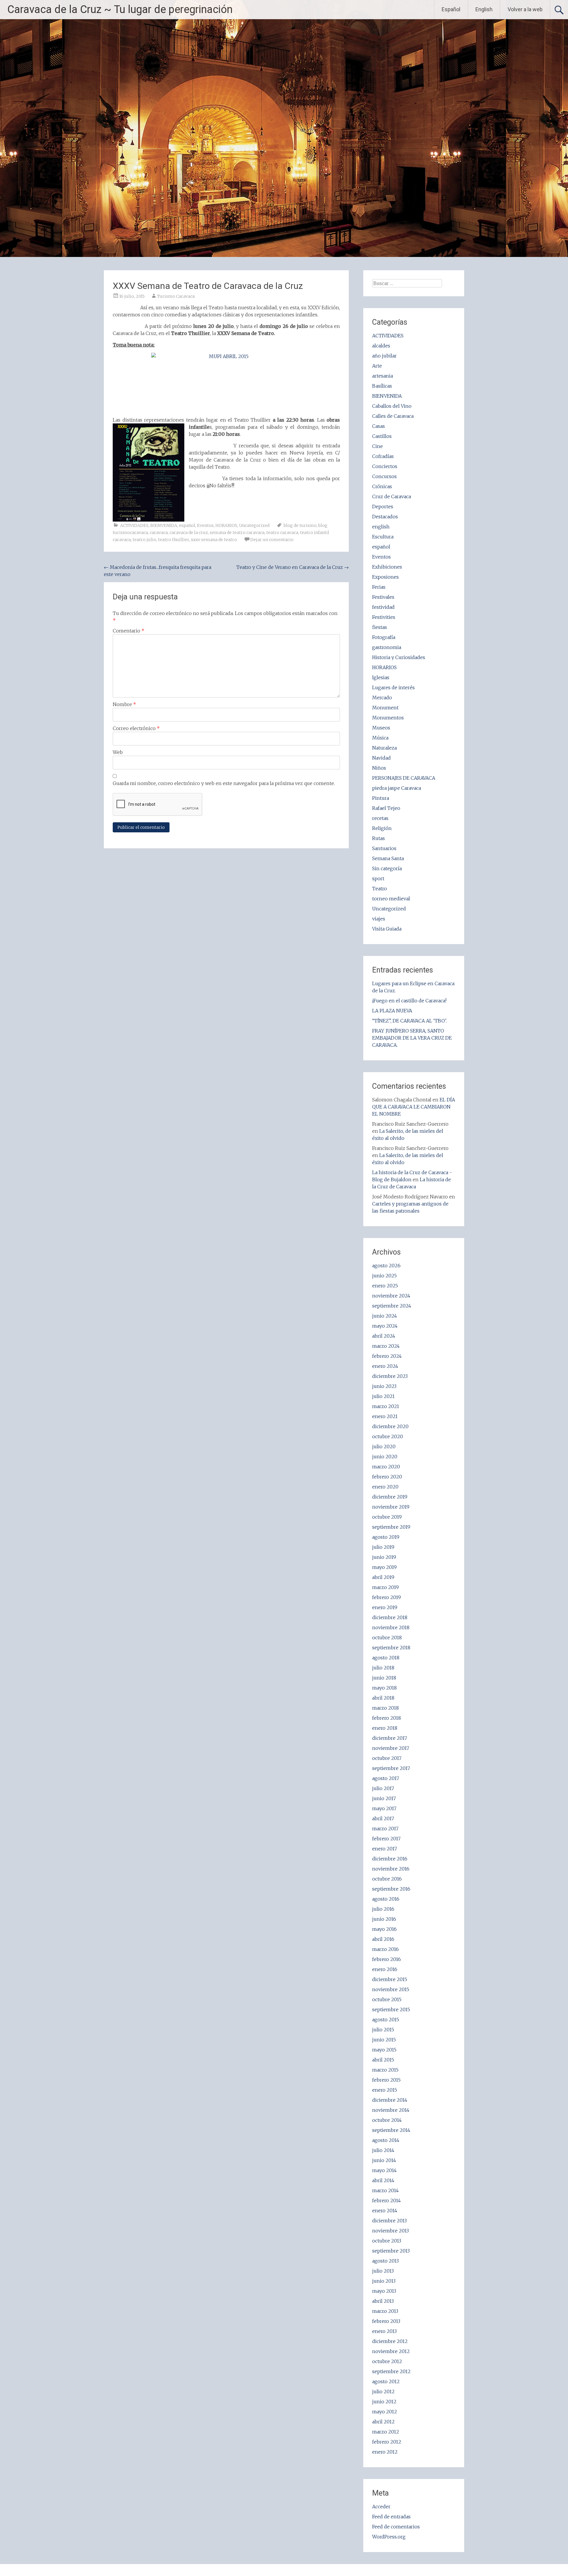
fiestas (380, 627)
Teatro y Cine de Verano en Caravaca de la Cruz (293, 567)
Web (118, 752)
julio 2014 (383, 2150)
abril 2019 (383, 1577)
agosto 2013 (385, 2261)
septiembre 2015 (391, 2009)
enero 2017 (385, 1849)
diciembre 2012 (390, 2341)
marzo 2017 (385, 1829)
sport (378, 878)
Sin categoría (387, 868)
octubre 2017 (387, 1758)
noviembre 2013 (390, 2231)
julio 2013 (383, 2271)
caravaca (159, 533)
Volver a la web (525, 9)
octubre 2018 (387, 1637)
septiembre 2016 (391, 1889)
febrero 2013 (386, 2321)
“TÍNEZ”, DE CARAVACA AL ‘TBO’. (409, 1021)
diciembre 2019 (390, 1497)
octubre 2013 (387, 2241)
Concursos (384, 476)
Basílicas (382, 386)
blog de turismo (300, 525)
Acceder (381, 2507)
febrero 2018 (387, 1718)
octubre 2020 (388, 1436)
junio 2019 (384, 1557)
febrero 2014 (387, 2200)
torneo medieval (391, 899)
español (187, 525)
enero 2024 (385, 1366)
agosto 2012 (386, 2381)
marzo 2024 (386, 1346)
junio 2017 (384, 1798)
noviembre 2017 (391, 1748)
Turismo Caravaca (176, 296)
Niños (379, 768)
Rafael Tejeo (386, 808)
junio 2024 (385, 1316)
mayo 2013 (384, 2291)
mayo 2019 (384, 1567)
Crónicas (382, 486)
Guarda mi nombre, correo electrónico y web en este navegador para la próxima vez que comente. (224, 783)
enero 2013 (384, 2331)
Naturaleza (384, 748)
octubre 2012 (387, 2361)
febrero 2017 (386, 1839)
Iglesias (381, 677)
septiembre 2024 (392, 1306)
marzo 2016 (385, 1949)
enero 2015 (385, 2090)
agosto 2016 (386, 1899)
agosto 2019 (386, 1537)
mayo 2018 (384, 1688)
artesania (383, 376)
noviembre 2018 (391, 1627)
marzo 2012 (386, 2432)
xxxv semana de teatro (214, 540)
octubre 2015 (387, 1999)
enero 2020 (385, 1487)
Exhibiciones (387, 567)
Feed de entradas (391, 2517)
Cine (377, 446)
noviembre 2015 (391, 1989)
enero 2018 (385, 1728)
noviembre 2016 (391, 1869)
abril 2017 (383, 1818)
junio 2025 (384, 1276)
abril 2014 (383, 2180)
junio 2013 (384, 2281)
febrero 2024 (387, 1356)
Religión (382, 828)
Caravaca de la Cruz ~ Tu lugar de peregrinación (120, 9)
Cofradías (383, 456)
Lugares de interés (393, 687)
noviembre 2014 (391, 2110)
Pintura (381, 798)
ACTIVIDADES (134, 525)
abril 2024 (384, 1336)
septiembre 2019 (391, 1527)
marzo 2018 (385, 1708)
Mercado (382, 698)
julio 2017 (383, 1788)
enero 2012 (385, 2452)
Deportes (383, 507)
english (381, 527)
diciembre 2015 (390, 1979)
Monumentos (388, 718)
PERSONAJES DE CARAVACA (404, 778)
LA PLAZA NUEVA (392, 1011)
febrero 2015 (386, 2080)
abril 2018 (383, 1698)
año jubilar (384, 356)
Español (451, 9)
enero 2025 (385, 1286)
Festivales (383, 597)
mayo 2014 (384, 2170)
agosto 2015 (386, 2020)
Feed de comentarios (396, 2527)
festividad (383, 607)
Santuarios (384, 848)
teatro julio (144, 540)
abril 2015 (383, 2060)
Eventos (205, 525)
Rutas (379, 838)
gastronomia (387, 647)
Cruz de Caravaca (392, 496)
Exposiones (385, 577)
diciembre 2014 (390, 2100)
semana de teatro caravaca (237, 533)
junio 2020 (385, 1457)
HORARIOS (226, 525)
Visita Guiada (387, 929)
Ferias (379, 587)
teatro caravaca (282, 533)
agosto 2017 (386, 1778)
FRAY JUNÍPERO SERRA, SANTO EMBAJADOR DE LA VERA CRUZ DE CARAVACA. (412, 1038)
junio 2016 (384, 1919)
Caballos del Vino (392, 406)
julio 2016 (383, 1909)
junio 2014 (384, 2160)
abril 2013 (383, 2301)
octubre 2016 (387, 1879)
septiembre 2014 (391, 2130)
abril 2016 (383, 1939)
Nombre (124, 704)
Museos (381, 728)
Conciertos (385, 466)
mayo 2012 (385, 2412)
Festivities (384, 617)
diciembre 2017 (390, 1738)
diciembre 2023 (390, 1376)
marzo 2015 (385, 2070)
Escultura (383, 537)
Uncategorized (254, 525)
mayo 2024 (385, 1326)
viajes (379, 919)
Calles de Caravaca (393, 416)
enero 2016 (385, 1969)
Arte (377, 366)
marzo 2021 (386, 1406)
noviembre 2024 (391, 1296)
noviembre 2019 (391, 1507)
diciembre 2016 (390, 1859)
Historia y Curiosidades (399, 657)
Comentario (129, 631)
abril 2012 (383, 2422)
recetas (380, 818)
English (484, 9)
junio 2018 (384, 1678)
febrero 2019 (387, 1597)
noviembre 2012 (391, 2351)
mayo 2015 (384, 2050)
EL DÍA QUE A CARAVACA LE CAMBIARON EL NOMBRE (414, 1107)
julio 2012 (383, 2391)
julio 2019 (383, 1547)
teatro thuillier (174, 540)
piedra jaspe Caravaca (397, 788)
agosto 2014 (386, 2140)
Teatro (380, 889)
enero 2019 (385, 1607)
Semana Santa (388, 858)
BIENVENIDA (164, 525)
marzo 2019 (385, 1587)
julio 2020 (384, 1446)
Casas (379, 426)
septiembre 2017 (391, 1768)
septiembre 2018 (391, 1648)
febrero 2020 (387, 1477)
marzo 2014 (385, 2190)
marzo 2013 (385, 2311)
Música (380, 738)
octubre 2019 (387, 1517)
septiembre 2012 (391, 2371)
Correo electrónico (136, 728)
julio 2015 (383, 2030)
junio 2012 (384, 2402)
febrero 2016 (387, 1959)
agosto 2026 (386, 1266)
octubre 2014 (387, 2120)
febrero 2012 (387, 2442)
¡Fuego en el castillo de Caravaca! (409, 1001)
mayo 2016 (384, 1929)
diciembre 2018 (390, 1617)
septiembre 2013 (391, 2251)
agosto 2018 (386, 1658)
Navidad (381, 758)
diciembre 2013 (389, 2221)
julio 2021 (383, 1396)
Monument (385, 708)
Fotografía (384, 637)
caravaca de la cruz (189, 533)
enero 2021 (385, 1416)
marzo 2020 (386, 1467)
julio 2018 (383, 1668)
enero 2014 (385, 2211)
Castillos (382, 436)
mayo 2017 (384, 1808)
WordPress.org (389, 2537)
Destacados (385, 517)
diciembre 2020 (390, 1426)
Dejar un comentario (272, 540)
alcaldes (381, 346)
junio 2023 (384, 1386)
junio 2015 (384, 2040)
